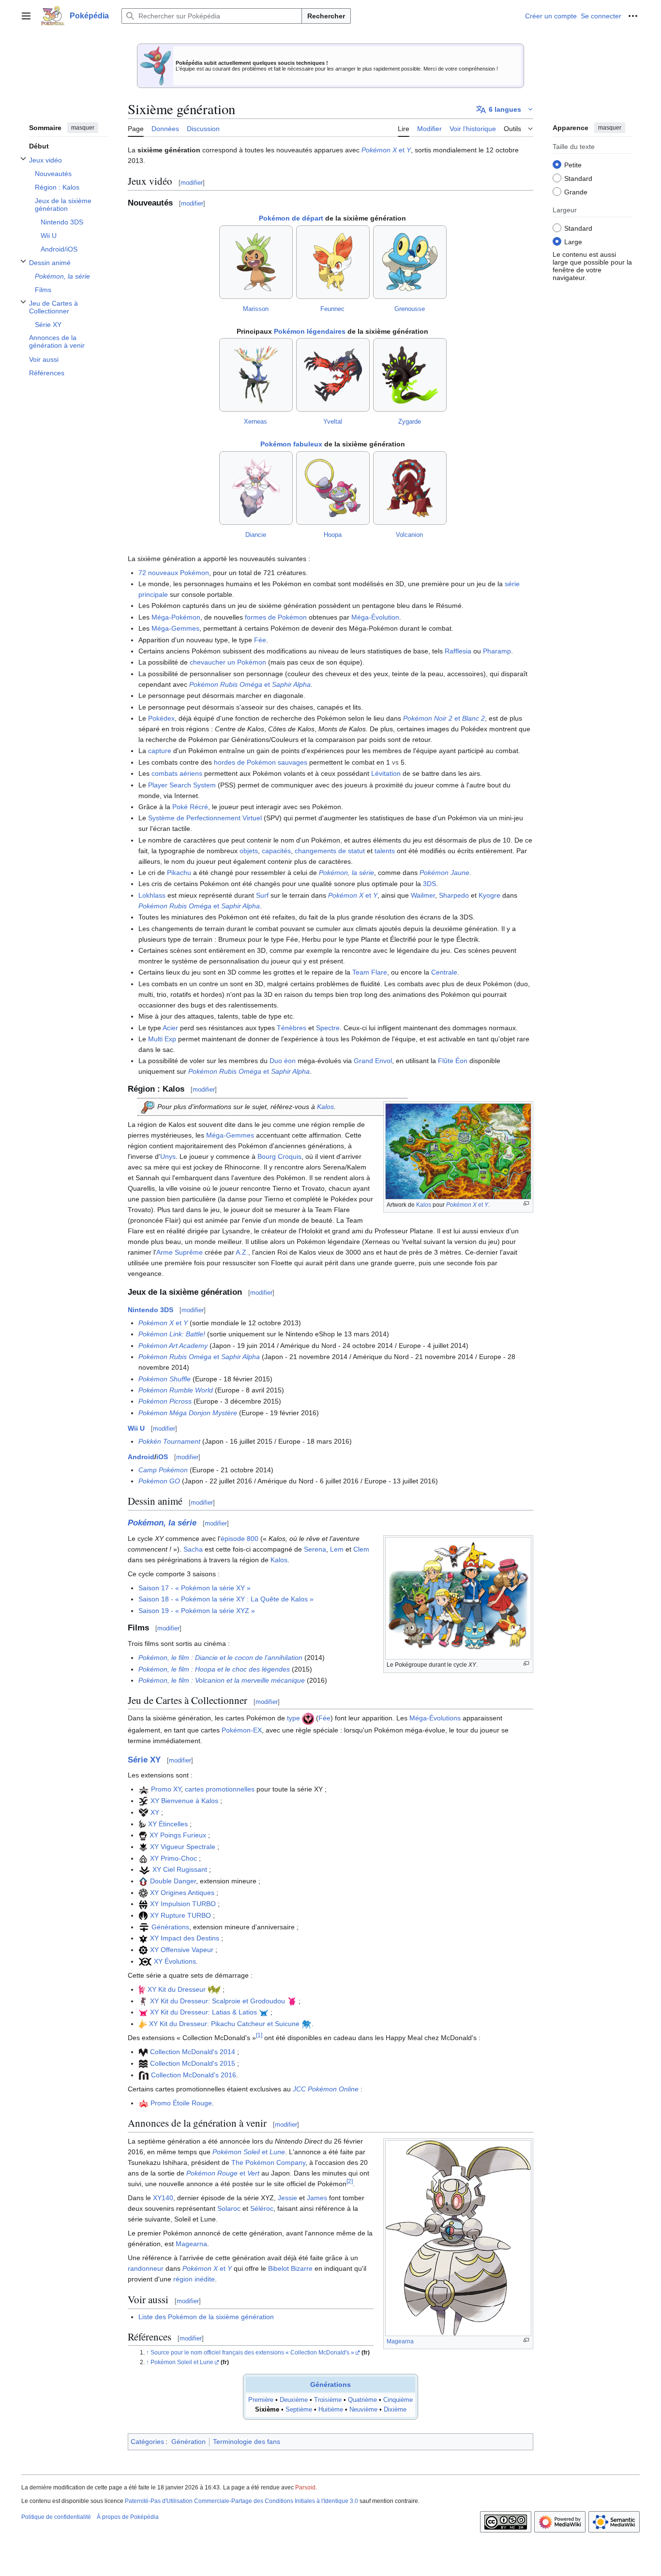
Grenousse (410, 309)
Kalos (424, 1205)
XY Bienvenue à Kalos (184, 1801)
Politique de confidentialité (56, 2517)
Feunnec (332, 309)
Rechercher (326, 16)
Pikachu (179, 873)
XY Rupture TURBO (180, 1915)
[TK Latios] (264, 2012)
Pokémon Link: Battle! (172, 1334)
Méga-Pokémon (176, 617)
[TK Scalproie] (143, 2001)
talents (385, 851)
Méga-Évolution (375, 617)
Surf (262, 895)
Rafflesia (458, 651)
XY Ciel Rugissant (180, 1869)
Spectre (328, 1028)
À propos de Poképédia (128, 2517)
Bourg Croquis (279, 1156)
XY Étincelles (168, 1824)
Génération (188, 2442)
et (386, 150)
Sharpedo (454, 895)
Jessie (287, 2198)
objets (249, 851)
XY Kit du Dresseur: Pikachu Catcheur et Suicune (224, 2024)
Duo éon (283, 1061)
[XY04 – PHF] (143, 1847)
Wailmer (423, 895)
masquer (83, 128)
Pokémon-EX (242, 1730)
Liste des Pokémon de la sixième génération (206, 2317)
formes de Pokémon (276, 617)
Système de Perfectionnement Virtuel (205, 818)
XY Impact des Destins (185, 1938)
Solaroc (229, 2208)
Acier (170, 1028)
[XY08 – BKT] (143, 1904)
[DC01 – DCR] (143, 1881)
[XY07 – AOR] (143, 1893)
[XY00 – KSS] (143, 1801)
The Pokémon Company (268, 2162)
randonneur (146, 2268)
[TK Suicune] (307, 2024)
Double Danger (173, 1881)
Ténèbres (292, 1028)
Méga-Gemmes (175, 628)
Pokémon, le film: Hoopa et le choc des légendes (214, 1669)
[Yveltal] (333, 375)
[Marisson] (256, 262)
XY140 (163, 2198)
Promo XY (166, 1789)
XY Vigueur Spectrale (183, 1847)
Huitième (331, 2410)
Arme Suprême (180, 1252)
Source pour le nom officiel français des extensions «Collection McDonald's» (252, 2353)
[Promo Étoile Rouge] (143, 2103)
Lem (337, 1549)
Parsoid (305, 2487)
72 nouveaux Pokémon (174, 573)
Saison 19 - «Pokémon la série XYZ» (197, 1611)
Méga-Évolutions (435, 1718)
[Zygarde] (410, 375)
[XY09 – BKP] (143, 1915)
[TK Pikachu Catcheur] (143, 2024)
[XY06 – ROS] (144, 1869)
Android (141, 1457)
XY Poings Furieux (178, 1835)
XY (155, 1812)
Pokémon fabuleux (291, 444)
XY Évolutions (175, 1961)
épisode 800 (240, 1539)
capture (160, 751)
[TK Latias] (143, 2012)
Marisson (256, 309)
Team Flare (370, 972)
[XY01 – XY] (143, 1812)
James (317, 2198)
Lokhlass (152, 895)
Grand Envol (373, 1061)
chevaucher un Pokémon (228, 662)
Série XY (144, 1760)
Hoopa (333, 535)
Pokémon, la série (346, 873)
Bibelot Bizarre (290, 2268)
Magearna (400, 2341)
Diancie (256, 535)
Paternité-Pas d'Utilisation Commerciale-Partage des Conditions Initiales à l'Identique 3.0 (241, 2501)
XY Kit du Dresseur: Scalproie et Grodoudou (218, 2001)
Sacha (193, 1549)
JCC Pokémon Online (326, 2089)
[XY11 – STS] (143, 1950)
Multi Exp (162, 1039)
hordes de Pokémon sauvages (261, 762)
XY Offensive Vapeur (182, 1950)
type (293, 1718)
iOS (162, 1457)
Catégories (147, 2442)
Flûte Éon (453, 1061)
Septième (299, 2410)
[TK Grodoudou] (292, 2001)
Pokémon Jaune (444, 873)
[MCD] (143, 2052)
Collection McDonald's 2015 (193, 2063)
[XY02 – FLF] (142, 1824)
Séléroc (262, 2208)
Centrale (444, 972)
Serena (315, 1549)
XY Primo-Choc (173, 1858)
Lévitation (386, 773)
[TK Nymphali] (142, 1989)
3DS (429, 884)
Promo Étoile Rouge (181, 2103)
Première (261, 2400)
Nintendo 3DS (150, 1310)
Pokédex (161, 718)
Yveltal (333, 422)
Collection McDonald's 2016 (194, 2075)
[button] (26, 16)
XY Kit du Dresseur (177, 1989)
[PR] (144, 1789)
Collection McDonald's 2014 (193, 2052)
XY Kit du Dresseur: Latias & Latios (203, 2012)
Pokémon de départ (291, 218)
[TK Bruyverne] (214, 1989)
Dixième (395, 2410)
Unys (168, 1156)
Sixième (267, 2410)
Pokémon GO (159, 1481)
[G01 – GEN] (144, 1927)
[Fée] (308, 1718)
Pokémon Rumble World (176, 1390)
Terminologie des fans (247, 2442)
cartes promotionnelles (220, 1789)
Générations (170, 1927)
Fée (260, 640)
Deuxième (294, 2400)
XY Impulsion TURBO (183, 1904)
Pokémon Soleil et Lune (182, 2362)
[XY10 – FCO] (143, 1938)
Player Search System (182, 785)
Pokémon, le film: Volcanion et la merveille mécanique (222, 1680)
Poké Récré (190, 807)
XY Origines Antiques (182, 1893)
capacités (276, 851)
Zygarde (410, 422)
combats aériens (177, 773)
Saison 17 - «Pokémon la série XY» (195, 1588)
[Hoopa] (333, 488)
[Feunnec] (333, 262)
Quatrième (362, 2400)
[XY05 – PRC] (143, 1858)
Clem (361, 1549)
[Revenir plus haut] (148, 2353)
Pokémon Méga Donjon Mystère (188, 1413)
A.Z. (242, 1252)
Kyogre (489, 895)
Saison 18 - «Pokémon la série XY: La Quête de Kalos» (226, 1599)
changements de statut (330, 851)
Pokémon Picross (165, 1401)
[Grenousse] (410, 262)
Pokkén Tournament (169, 1441)
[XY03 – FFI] (143, 1835)
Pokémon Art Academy (173, 1346)
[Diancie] (256, 488)
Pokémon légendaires (310, 331)
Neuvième (363, 2410)
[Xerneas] (256, 375)
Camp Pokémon (163, 1470)
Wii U (136, 1428)
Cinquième (398, 2400)
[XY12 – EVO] (145, 1961)
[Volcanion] (410, 488)
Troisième (328, 2400)
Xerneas (255, 422)
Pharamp (497, 651)
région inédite (194, 2279)
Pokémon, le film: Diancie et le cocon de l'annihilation (220, 1658)
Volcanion (409, 535)
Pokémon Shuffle (165, 1379)
